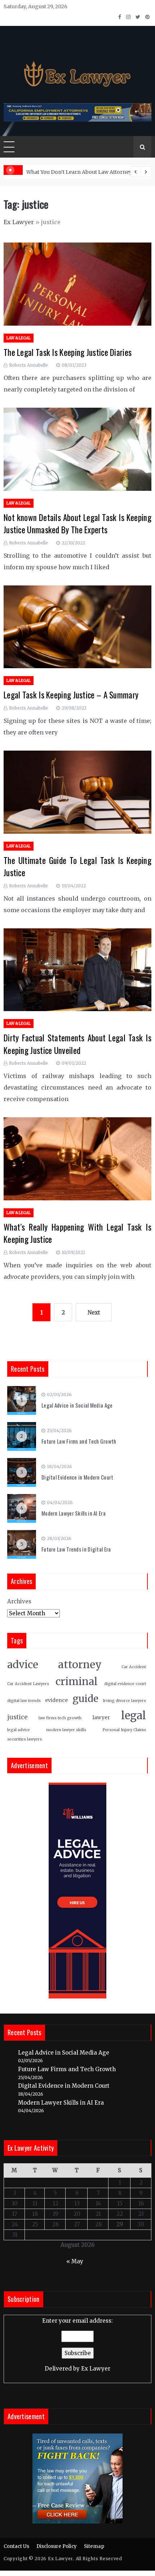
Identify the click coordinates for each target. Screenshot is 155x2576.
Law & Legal (19, 338)
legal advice (19, 1730)
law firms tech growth (60, 1718)
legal (134, 1715)
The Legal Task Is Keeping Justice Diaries (68, 352)
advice (23, 1665)
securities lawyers (25, 1739)
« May (75, 2261)
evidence (56, 1700)
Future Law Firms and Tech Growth (79, 1441)
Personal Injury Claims (124, 1730)
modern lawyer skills (66, 1730)
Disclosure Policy (57, 2546)
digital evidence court (125, 1684)
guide (85, 1699)
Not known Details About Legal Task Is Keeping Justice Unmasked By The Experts (77, 524)
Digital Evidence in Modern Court (77, 1477)
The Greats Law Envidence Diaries (69, 172)
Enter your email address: (77, 2345)
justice (17, 1717)
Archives (19, 1601)
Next (94, 1312)
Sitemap (94, 2546)
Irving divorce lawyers (124, 1701)
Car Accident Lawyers (28, 1684)
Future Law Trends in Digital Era (76, 1549)
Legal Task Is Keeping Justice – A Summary (71, 695)
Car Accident (134, 1667)
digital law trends (24, 1701)
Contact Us (16, 2546)
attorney (80, 1665)
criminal (77, 1682)
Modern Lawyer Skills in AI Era (74, 1513)
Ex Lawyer (19, 222)
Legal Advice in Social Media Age (77, 1405)
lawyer (101, 1718)
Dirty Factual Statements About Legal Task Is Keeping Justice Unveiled (77, 1044)
